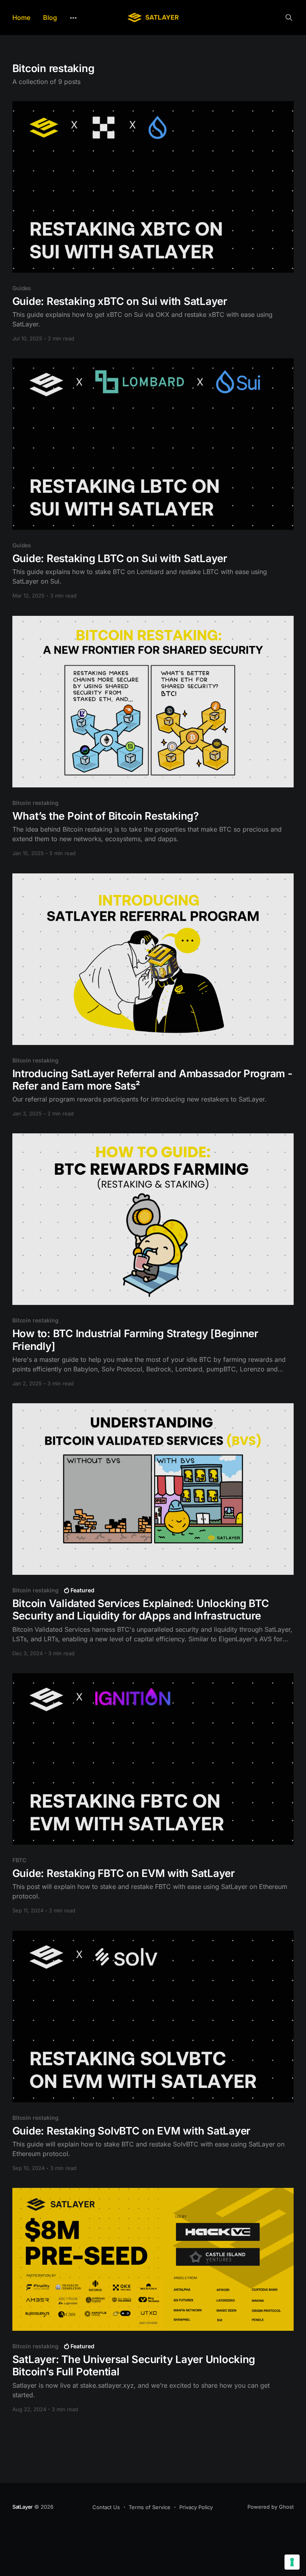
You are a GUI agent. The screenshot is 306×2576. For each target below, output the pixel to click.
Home (21, 18)
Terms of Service (150, 2507)
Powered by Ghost (271, 2507)
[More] (73, 18)
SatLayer (23, 2507)
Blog (50, 18)
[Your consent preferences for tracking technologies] (292, 2562)
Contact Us (106, 2507)
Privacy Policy (196, 2507)
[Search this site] (289, 18)
